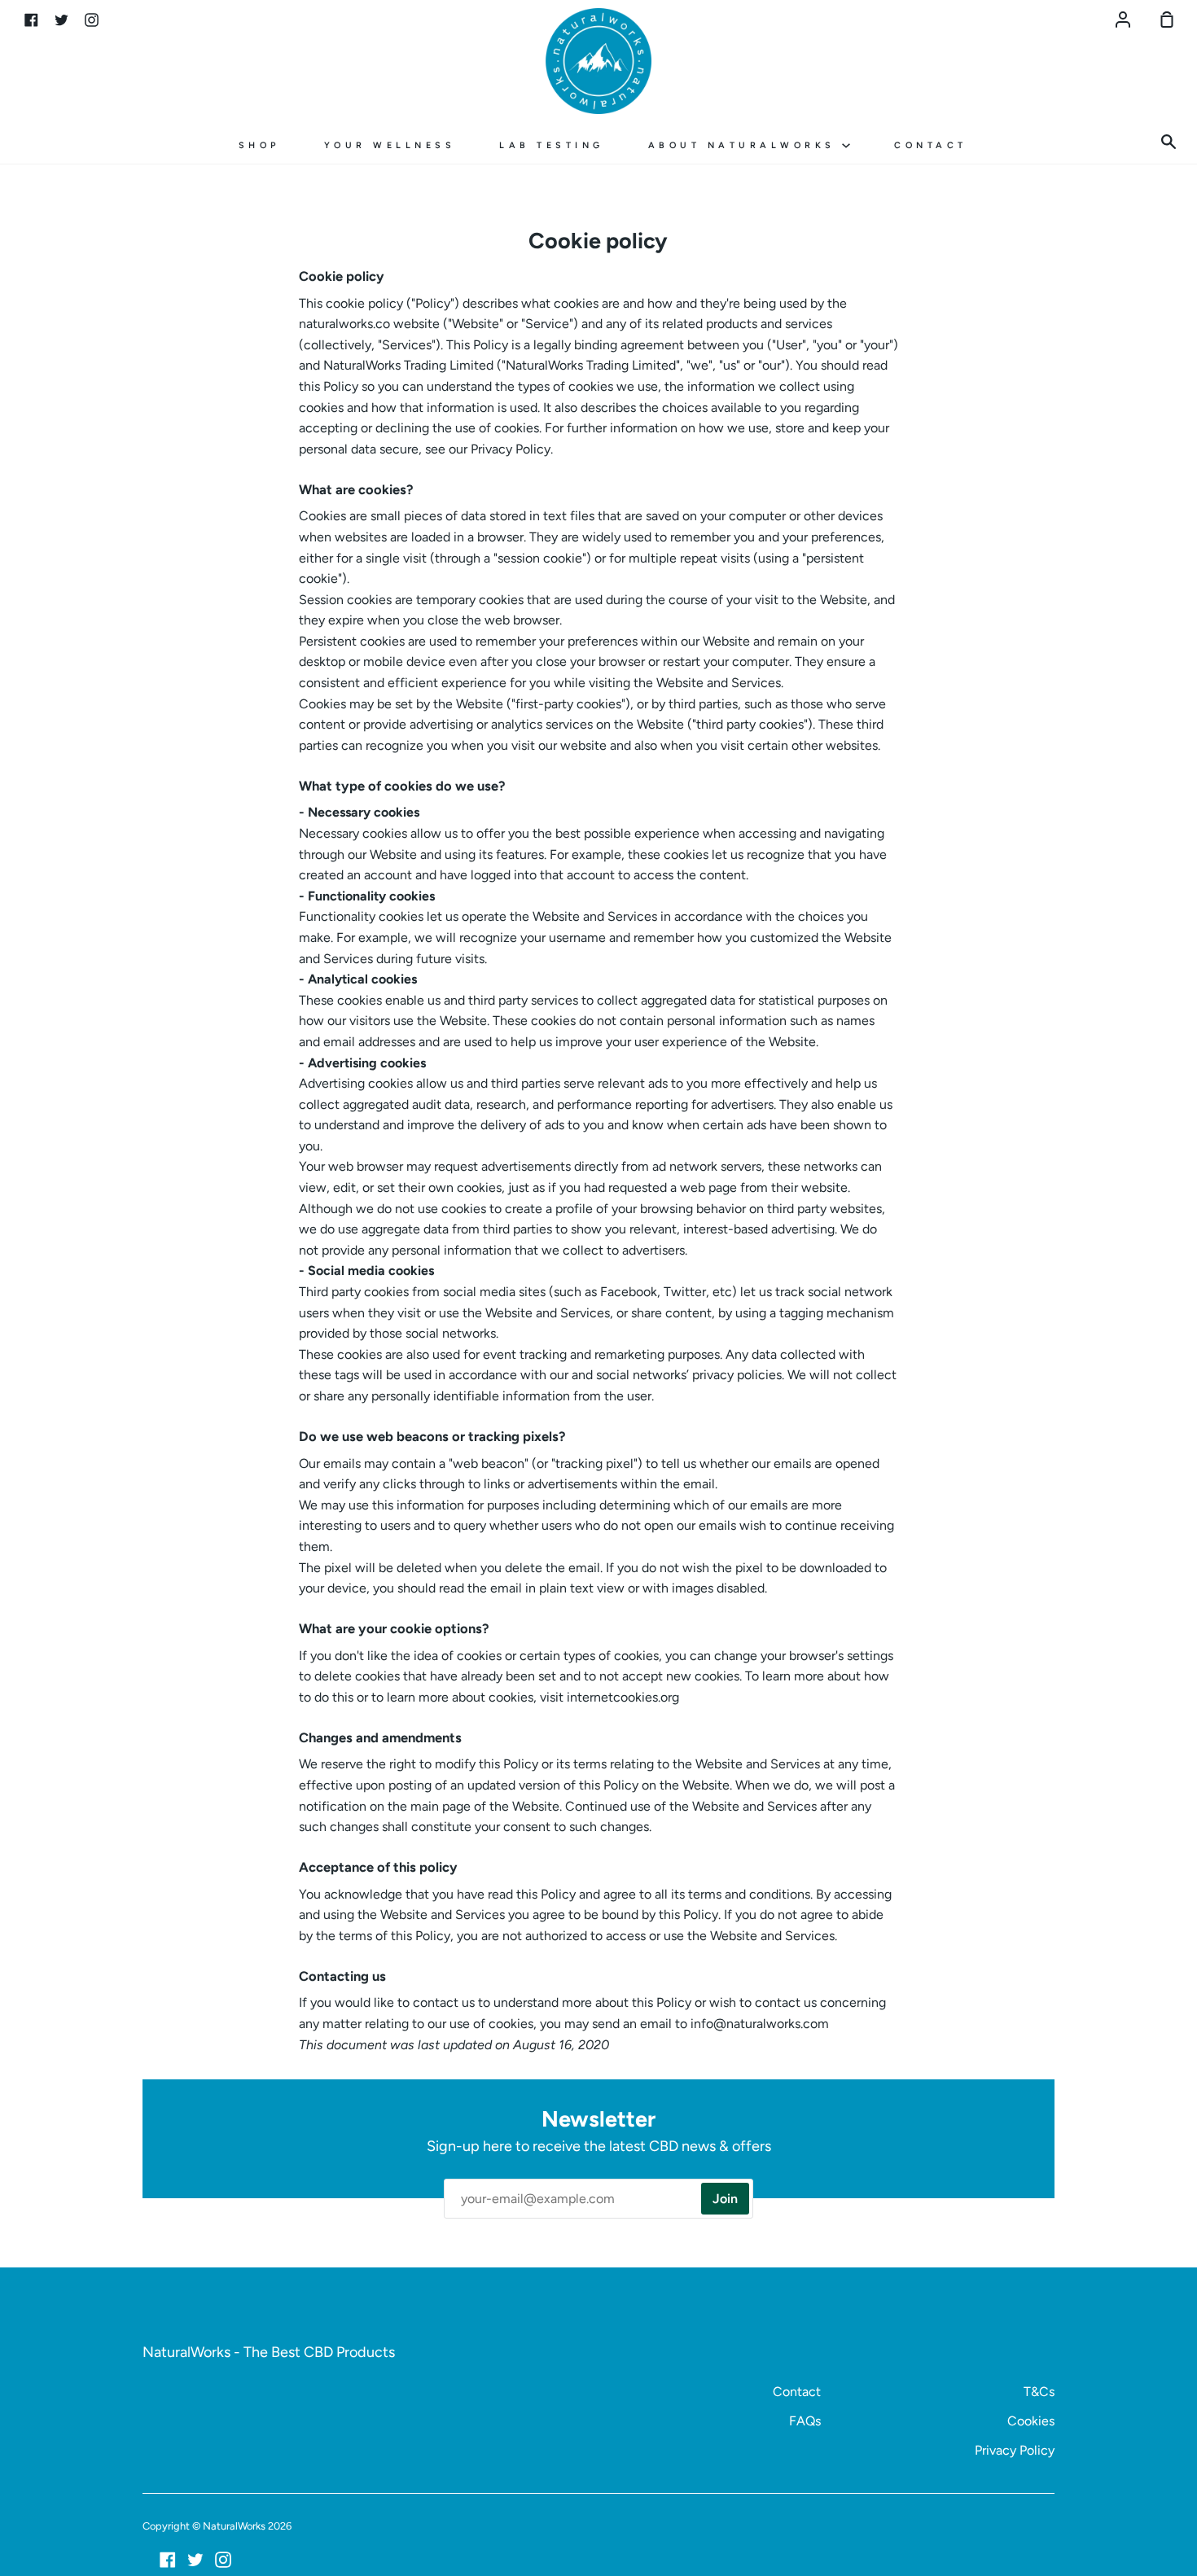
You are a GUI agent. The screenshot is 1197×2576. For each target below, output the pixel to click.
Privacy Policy (1015, 2450)
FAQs (805, 2421)
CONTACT (931, 145)
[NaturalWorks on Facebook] (168, 2560)
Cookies (1031, 2421)
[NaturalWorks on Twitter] (195, 2560)
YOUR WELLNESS (390, 145)
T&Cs (1039, 2392)
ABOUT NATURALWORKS (745, 145)
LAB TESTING (552, 145)
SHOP (259, 145)
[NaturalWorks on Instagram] (223, 2560)
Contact (797, 2392)
